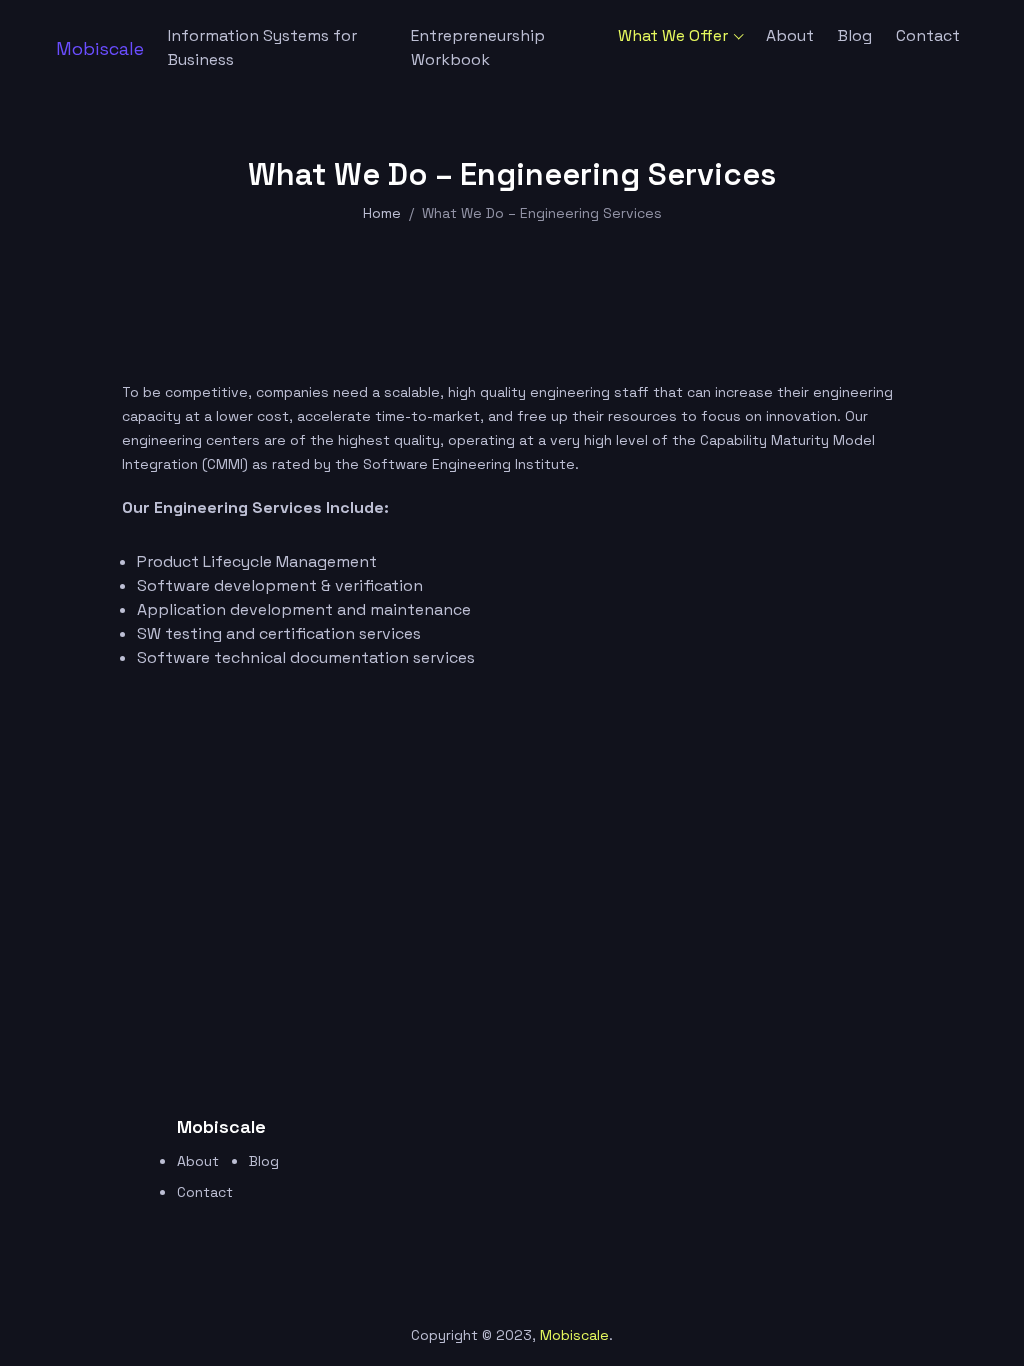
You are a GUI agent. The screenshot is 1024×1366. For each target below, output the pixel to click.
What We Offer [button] (673, 35)
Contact (928, 35)
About (790, 35)
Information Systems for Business (262, 47)
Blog (855, 35)
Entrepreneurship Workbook (478, 47)
